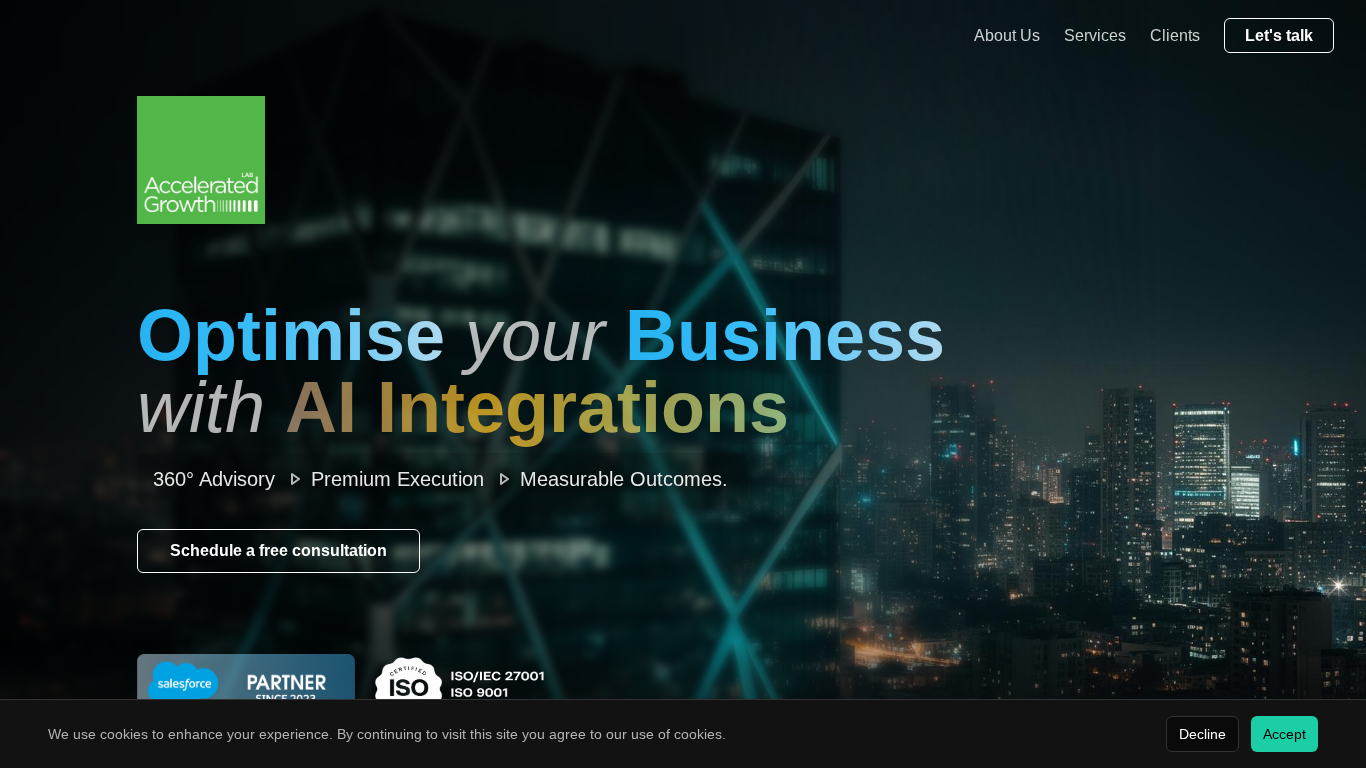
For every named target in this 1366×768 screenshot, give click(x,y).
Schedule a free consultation (278, 550)
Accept (1284, 734)
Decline (1202, 734)
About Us (1007, 35)
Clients (1175, 35)
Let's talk (1279, 35)
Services (1095, 35)
